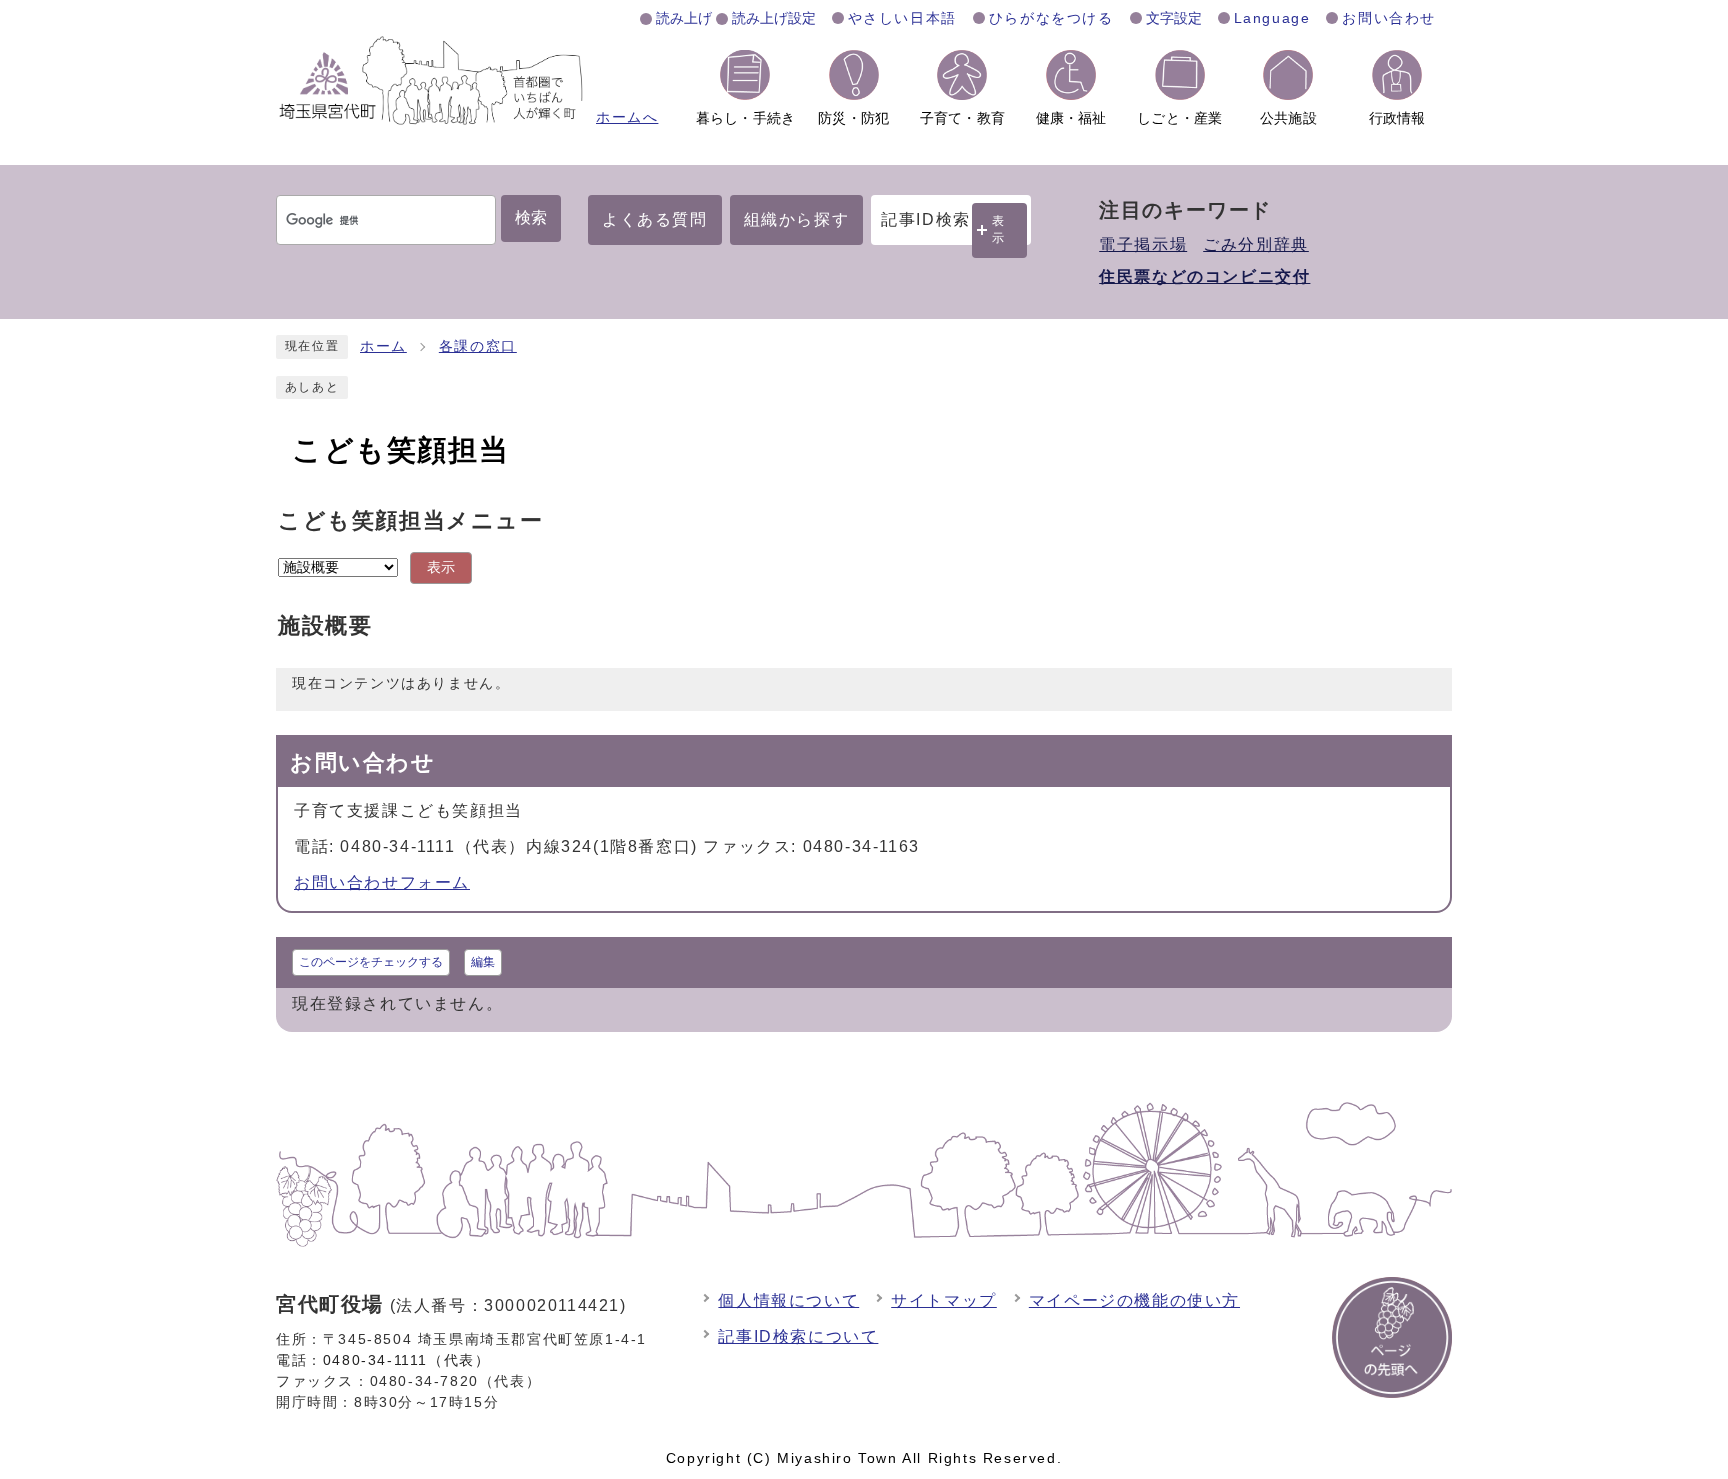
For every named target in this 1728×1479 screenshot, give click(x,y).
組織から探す (797, 219)
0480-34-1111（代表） (407, 1360)
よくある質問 (655, 219)
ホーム (383, 346)
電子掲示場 (1143, 244)
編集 (483, 962)
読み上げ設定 (774, 18)
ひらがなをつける (1051, 18)
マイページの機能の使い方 (1134, 1300)
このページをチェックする (371, 962)
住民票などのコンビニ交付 (1204, 276)
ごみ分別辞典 (1256, 244)
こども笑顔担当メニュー (411, 520)
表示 (999, 229)
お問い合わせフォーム (382, 882)
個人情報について (788, 1300)
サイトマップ (944, 1300)
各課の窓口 (478, 346)
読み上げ (684, 18)
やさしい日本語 (902, 18)
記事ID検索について (798, 1336)
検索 (531, 217)
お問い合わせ (1389, 18)
